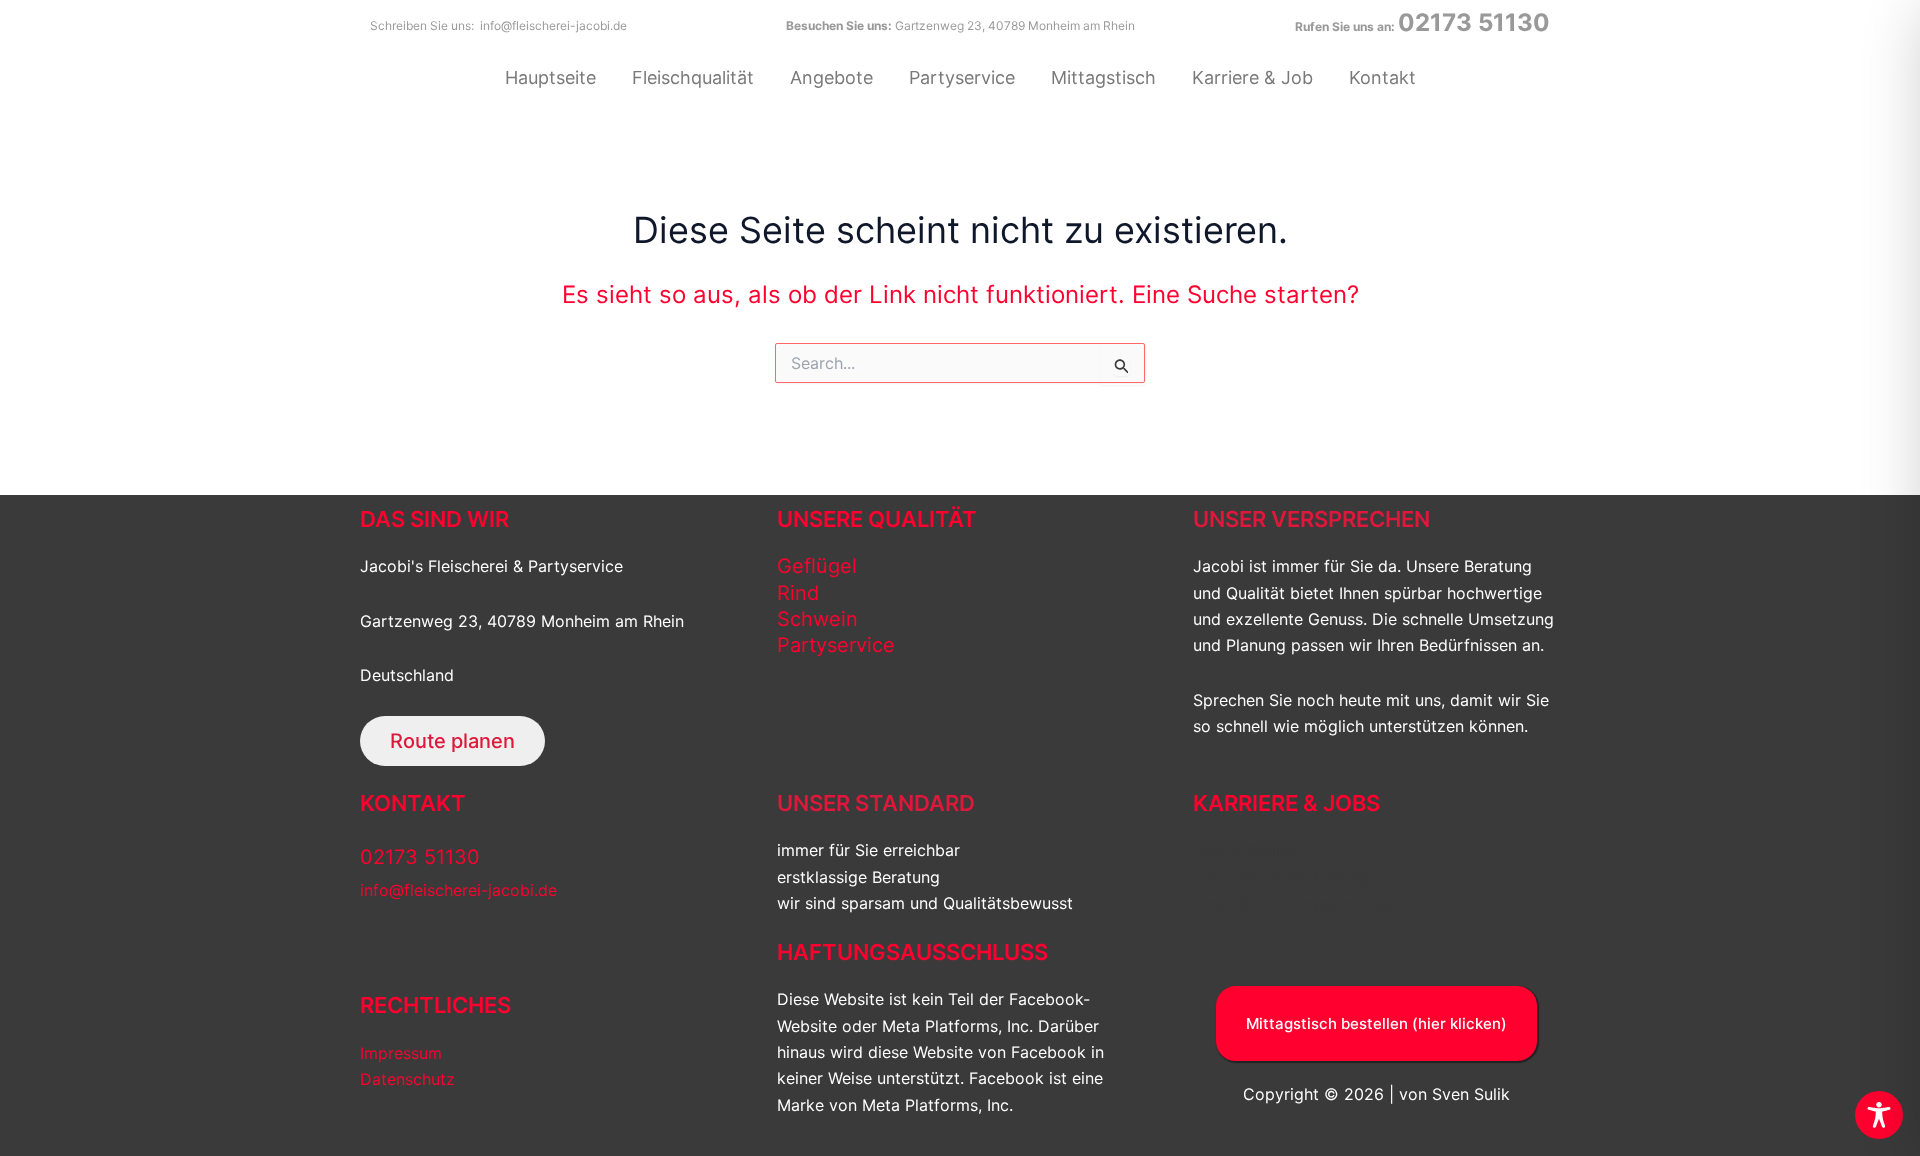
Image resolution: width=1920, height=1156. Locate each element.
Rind (798, 593)
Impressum (401, 1053)
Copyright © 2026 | (1318, 1094)
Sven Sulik (1471, 1094)
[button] (1376, 1023)
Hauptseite (550, 77)
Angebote (831, 77)
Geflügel (817, 566)
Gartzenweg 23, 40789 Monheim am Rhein (1015, 25)
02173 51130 (1474, 22)
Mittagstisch (1103, 77)
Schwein (817, 619)
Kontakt (1382, 77)
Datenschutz (407, 1079)
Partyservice (962, 77)
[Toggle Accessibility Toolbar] (1879, 1115)
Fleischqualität (693, 77)
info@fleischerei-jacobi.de (553, 25)
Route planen (452, 741)
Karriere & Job (1252, 77)
